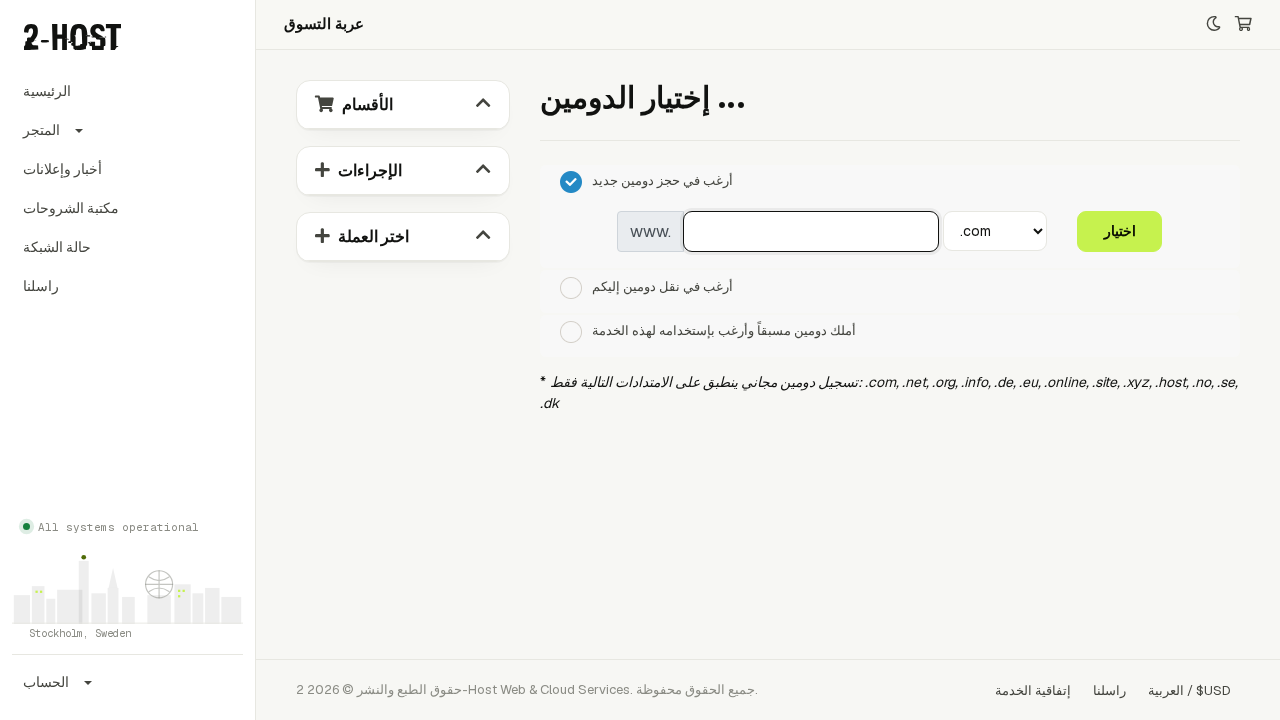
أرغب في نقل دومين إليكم (662, 286)
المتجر (41, 130)
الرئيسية (47, 91)
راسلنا (41, 286)
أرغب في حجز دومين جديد (662, 181)
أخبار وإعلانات (62, 169)
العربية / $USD (1189, 690)
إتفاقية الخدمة (1033, 690)
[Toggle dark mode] (1213, 24)
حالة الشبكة (57, 247)
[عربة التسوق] (1243, 24)
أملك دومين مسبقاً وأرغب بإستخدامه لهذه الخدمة (724, 331)
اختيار (1120, 231)
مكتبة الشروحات (71, 208)
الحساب (46, 682)
